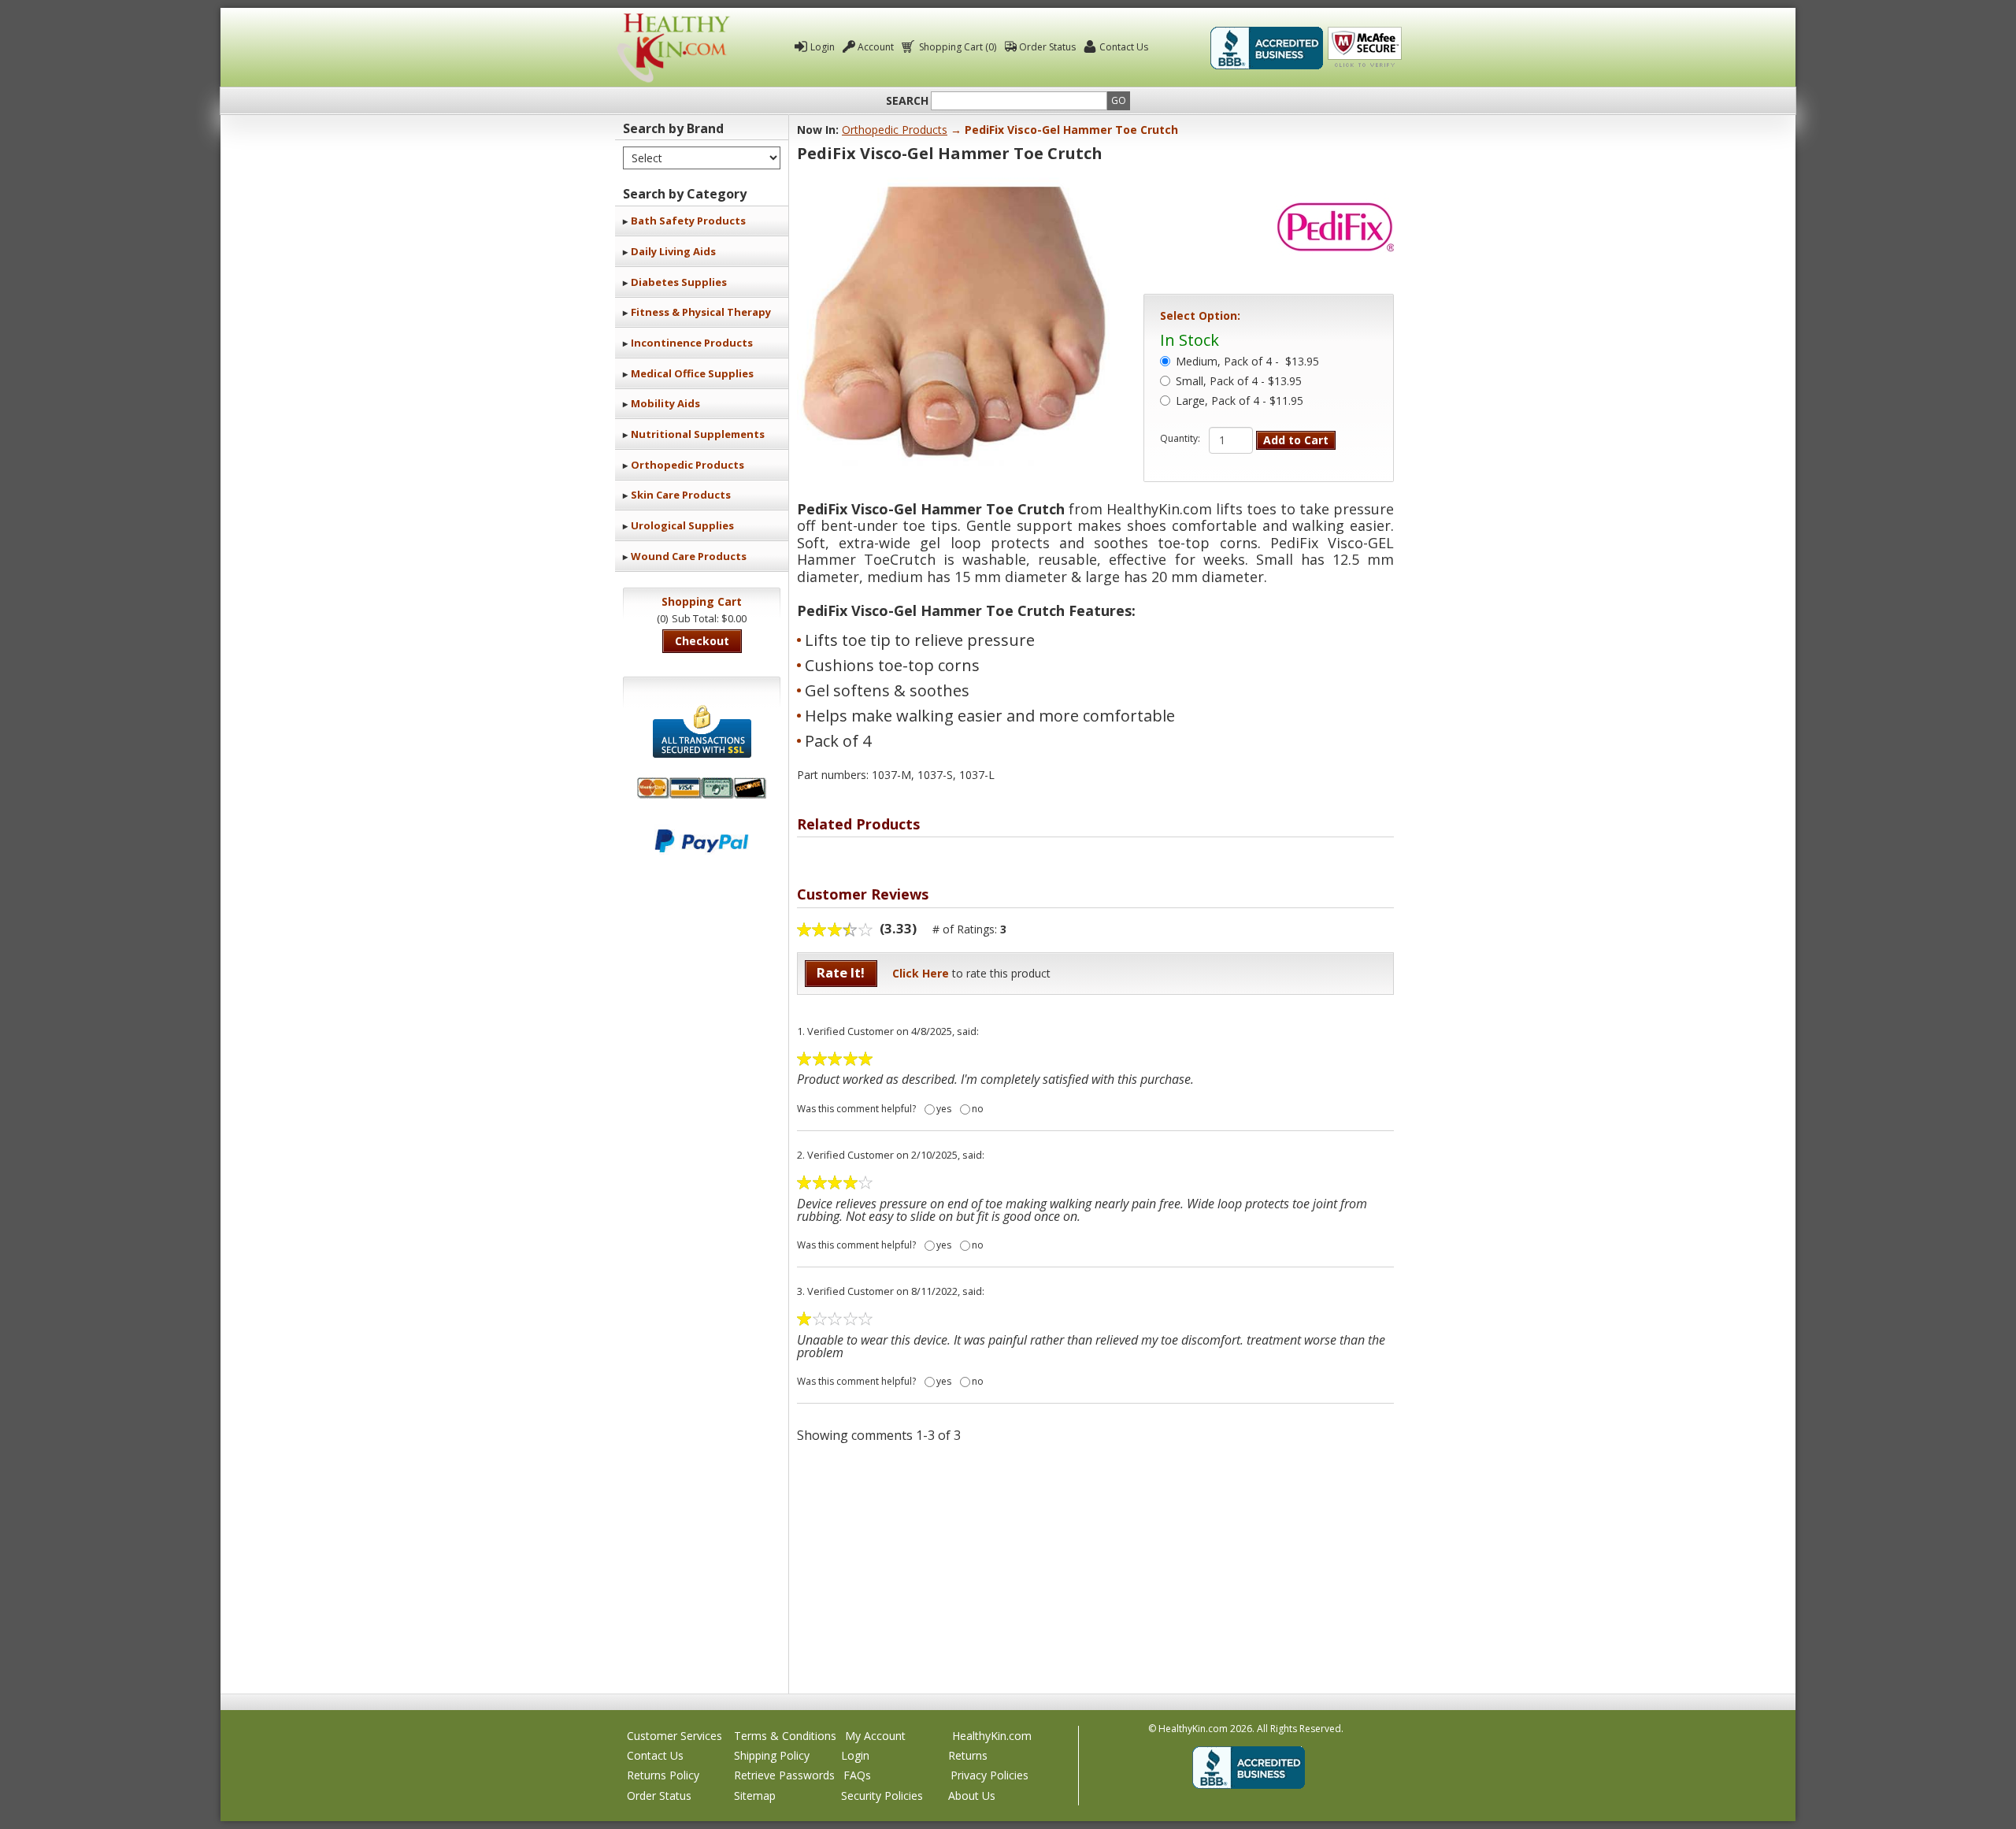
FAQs (857, 1775)
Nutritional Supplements (698, 434)
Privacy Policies (989, 1775)
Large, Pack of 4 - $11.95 (1240, 402)
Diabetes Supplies (679, 282)
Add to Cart (1296, 440)
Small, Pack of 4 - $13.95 (1239, 382)
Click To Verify (1365, 48)
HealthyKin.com (992, 1736)
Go (1119, 100)
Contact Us (1124, 47)
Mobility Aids (665, 403)
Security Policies (882, 1796)
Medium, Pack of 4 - (1247, 362)
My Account (875, 1736)
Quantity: (1180, 439)
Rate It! (841, 972)
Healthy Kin (673, 48)
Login (823, 47)
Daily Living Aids (673, 251)
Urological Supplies (682, 525)
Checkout (702, 641)
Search (907, 101)
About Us (972, 1796)
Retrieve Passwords (784, 1775)
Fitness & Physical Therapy (701, 312)
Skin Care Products (681, 495)
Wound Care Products (689, 556)
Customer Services (674, 1736)
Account (876, 47)
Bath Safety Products (688, 221)
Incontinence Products (692, 343)
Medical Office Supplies (692, 373)
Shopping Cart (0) (958, 47)
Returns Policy (663, 1775)
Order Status (1047, 47)
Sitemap (755, 1796)
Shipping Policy (772, 1755)
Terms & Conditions (785, 1736)
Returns (968, 1755)
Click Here (921, 973)
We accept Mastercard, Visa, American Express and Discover (702, 788)
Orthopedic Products (687, 465)
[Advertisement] (1095, 1567)
